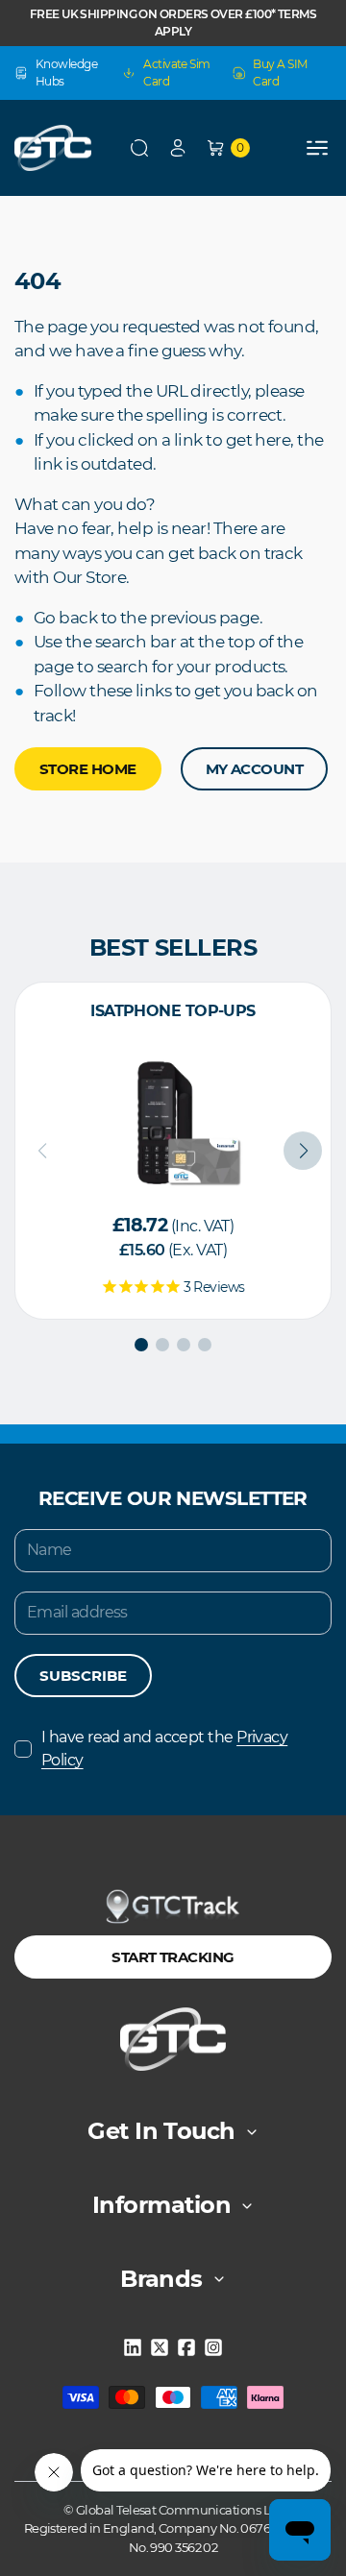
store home (88, 769)
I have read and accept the (164, 1749)
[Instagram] (213, 2347)
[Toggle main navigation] (317, 148)
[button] (139, 148)
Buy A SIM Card (280, 73)
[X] (160, 2347)
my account (255, 769)
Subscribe (83, 1676)
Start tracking (173, 1957)
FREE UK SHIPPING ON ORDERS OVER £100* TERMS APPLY (173, 23)
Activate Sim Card (176, 73)
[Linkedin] (133, 2347)
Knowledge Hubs (66, 73)
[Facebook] (186, 2347)
